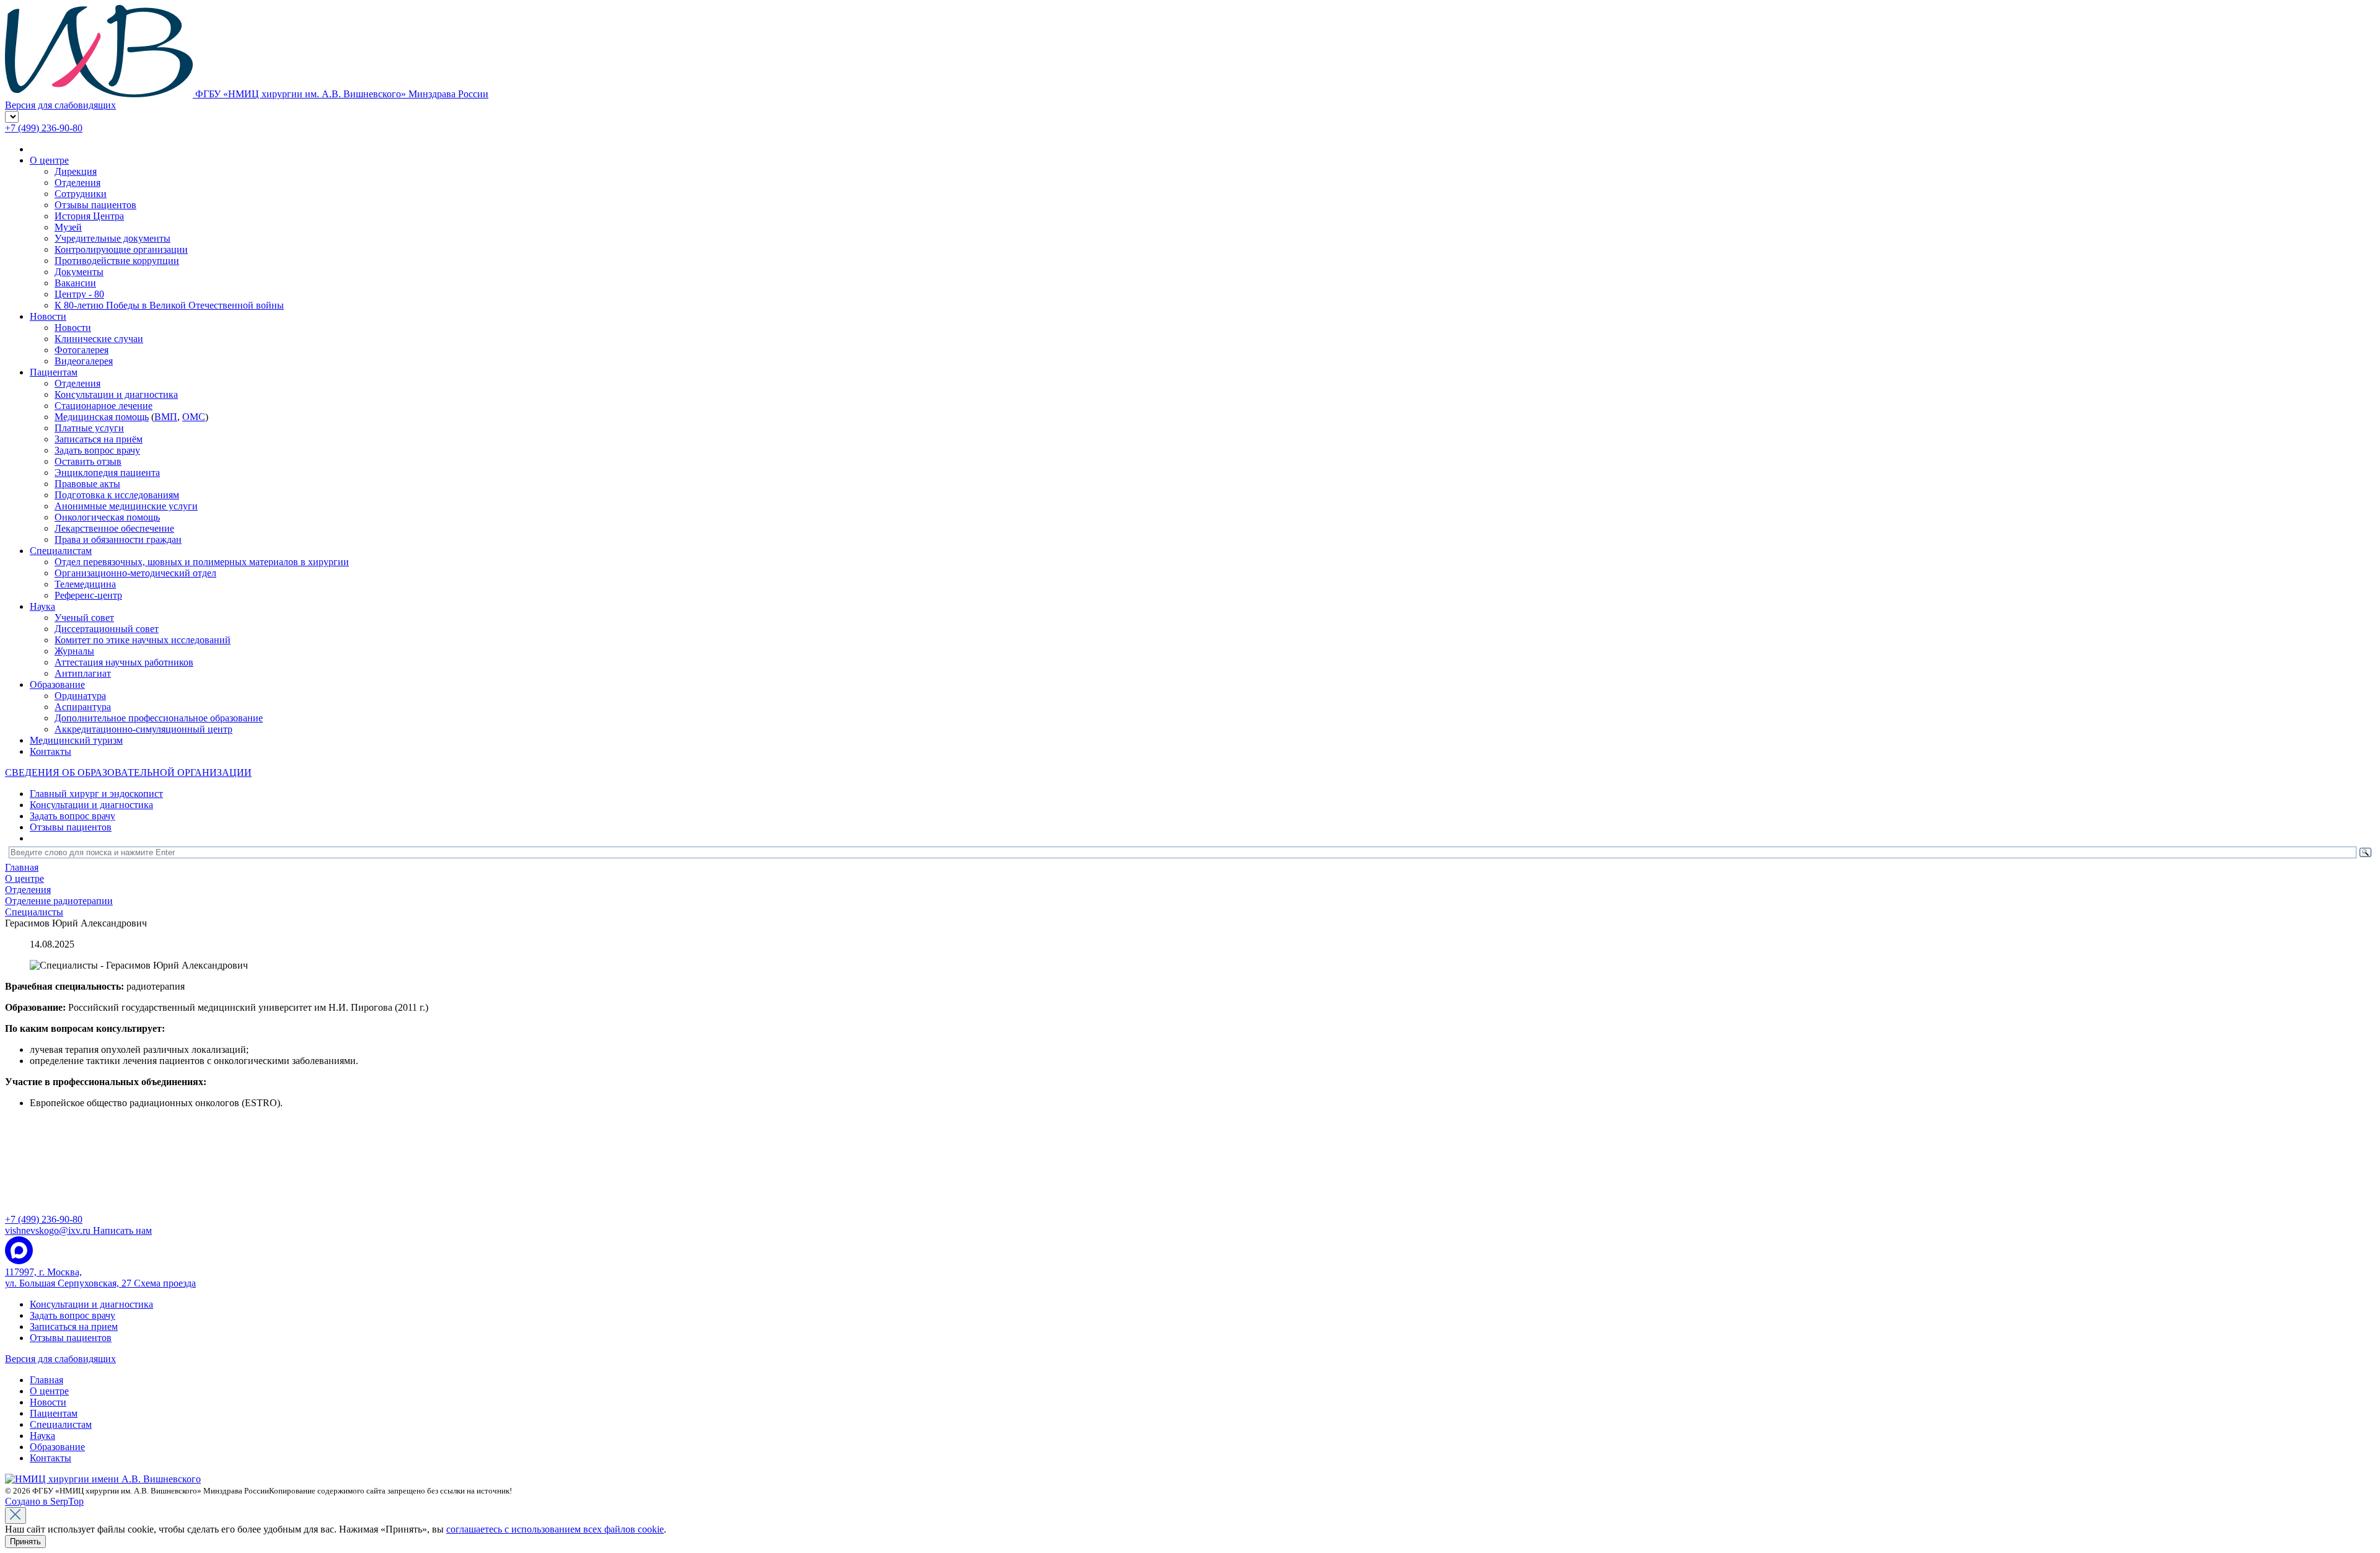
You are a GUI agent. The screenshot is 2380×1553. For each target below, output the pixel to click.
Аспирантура (83, 707)
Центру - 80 (79, 294)
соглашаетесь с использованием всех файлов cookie (555, 1529)
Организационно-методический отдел (135, 573)
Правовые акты (87, 484)
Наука (42, 606)
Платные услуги (89, 428)
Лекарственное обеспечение (114, 528)
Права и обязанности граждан (118, 539)
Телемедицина (85, 584)
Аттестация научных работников (124, 662)
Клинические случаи (99, 339)
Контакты (51, 751)
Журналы (74, 651)
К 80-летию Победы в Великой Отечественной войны (169, 305)
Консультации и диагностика (116, 394)
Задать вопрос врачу (97, 450)
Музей (68, 227)
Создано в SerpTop (44, 1501)
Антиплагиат (83, 673)
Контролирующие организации (121, 249)
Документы (79, 272)
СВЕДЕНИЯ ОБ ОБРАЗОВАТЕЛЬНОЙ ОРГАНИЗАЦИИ (128, 772)
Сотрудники (81, 194)
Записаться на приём (99, 439)
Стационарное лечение (104, 406)
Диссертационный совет (107, 629)
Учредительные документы (112, 238)
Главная (46, 1380)
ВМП (166, 417)
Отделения (77, 183)
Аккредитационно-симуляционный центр (143, 729)
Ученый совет (84, 618)
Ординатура (80, 696)
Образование (57, 684)
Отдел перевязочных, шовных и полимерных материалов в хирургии (202, 562)
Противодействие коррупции (117, 261)
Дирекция (76, 171)
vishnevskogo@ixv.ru (78, 1230)
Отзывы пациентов (95, 205)
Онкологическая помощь (107, 517)
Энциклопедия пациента (107, 473)
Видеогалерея (84, 361)
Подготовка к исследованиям (117, 495)
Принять (25, 1542)
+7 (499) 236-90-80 (44, 128)
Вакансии (75, 283)
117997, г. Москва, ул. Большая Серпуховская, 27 (100, 1278)
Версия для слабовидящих (60, 1359)
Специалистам (61, 551)
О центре (49, 160)
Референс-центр (88, 595)
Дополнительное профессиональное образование (159, 718)
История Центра (89, 216)
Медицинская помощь (102, 417)
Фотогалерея (82, 350)
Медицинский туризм (76, 740)
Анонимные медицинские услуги (126, 506)
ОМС (194, 417)
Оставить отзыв (88, 461)
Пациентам (54, 372)
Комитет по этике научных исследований (143, 640)
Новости (48, 316)
